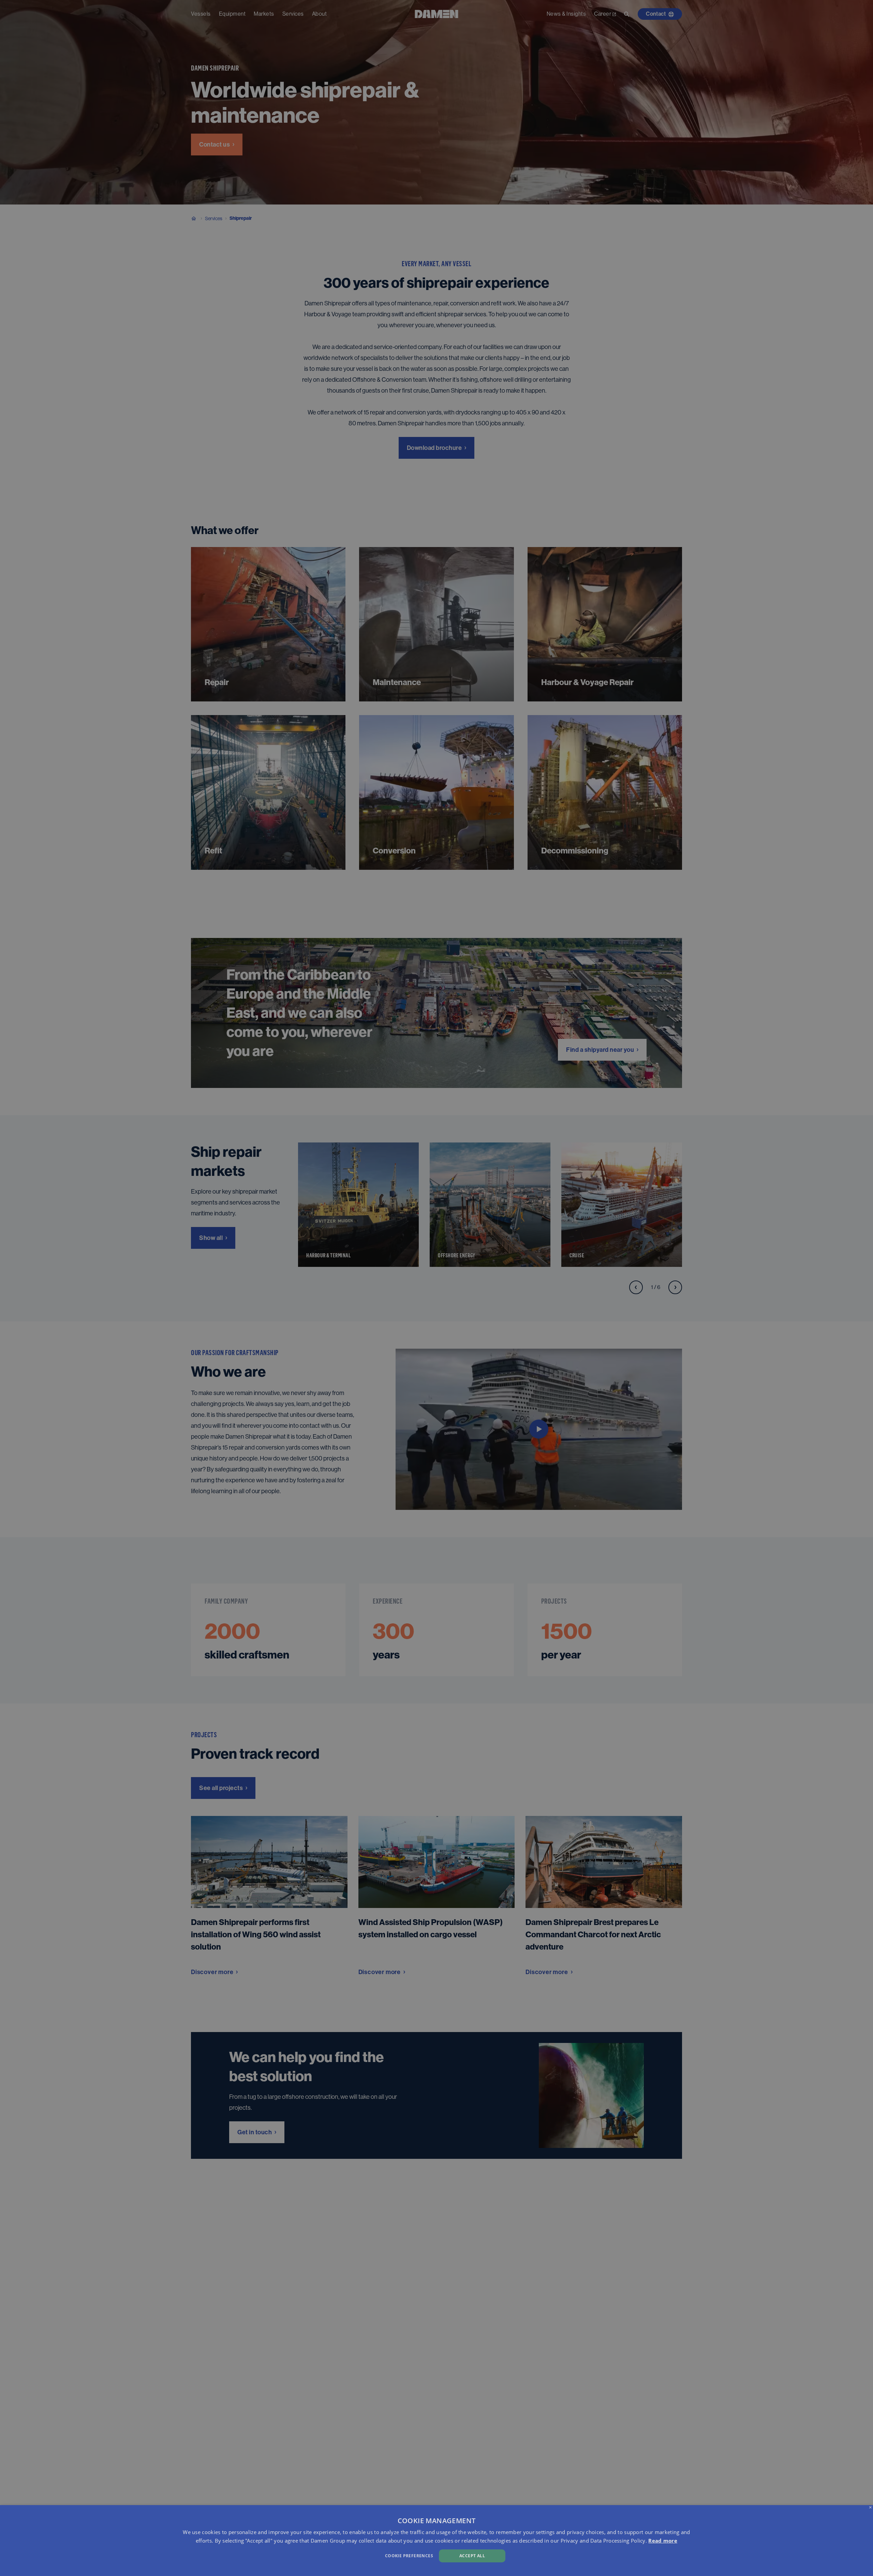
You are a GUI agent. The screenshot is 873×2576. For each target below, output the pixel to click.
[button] (293, 2555)
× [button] (870, 2508)
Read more (663, 2541)
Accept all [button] (472, 2556)
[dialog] (436, 2541)
